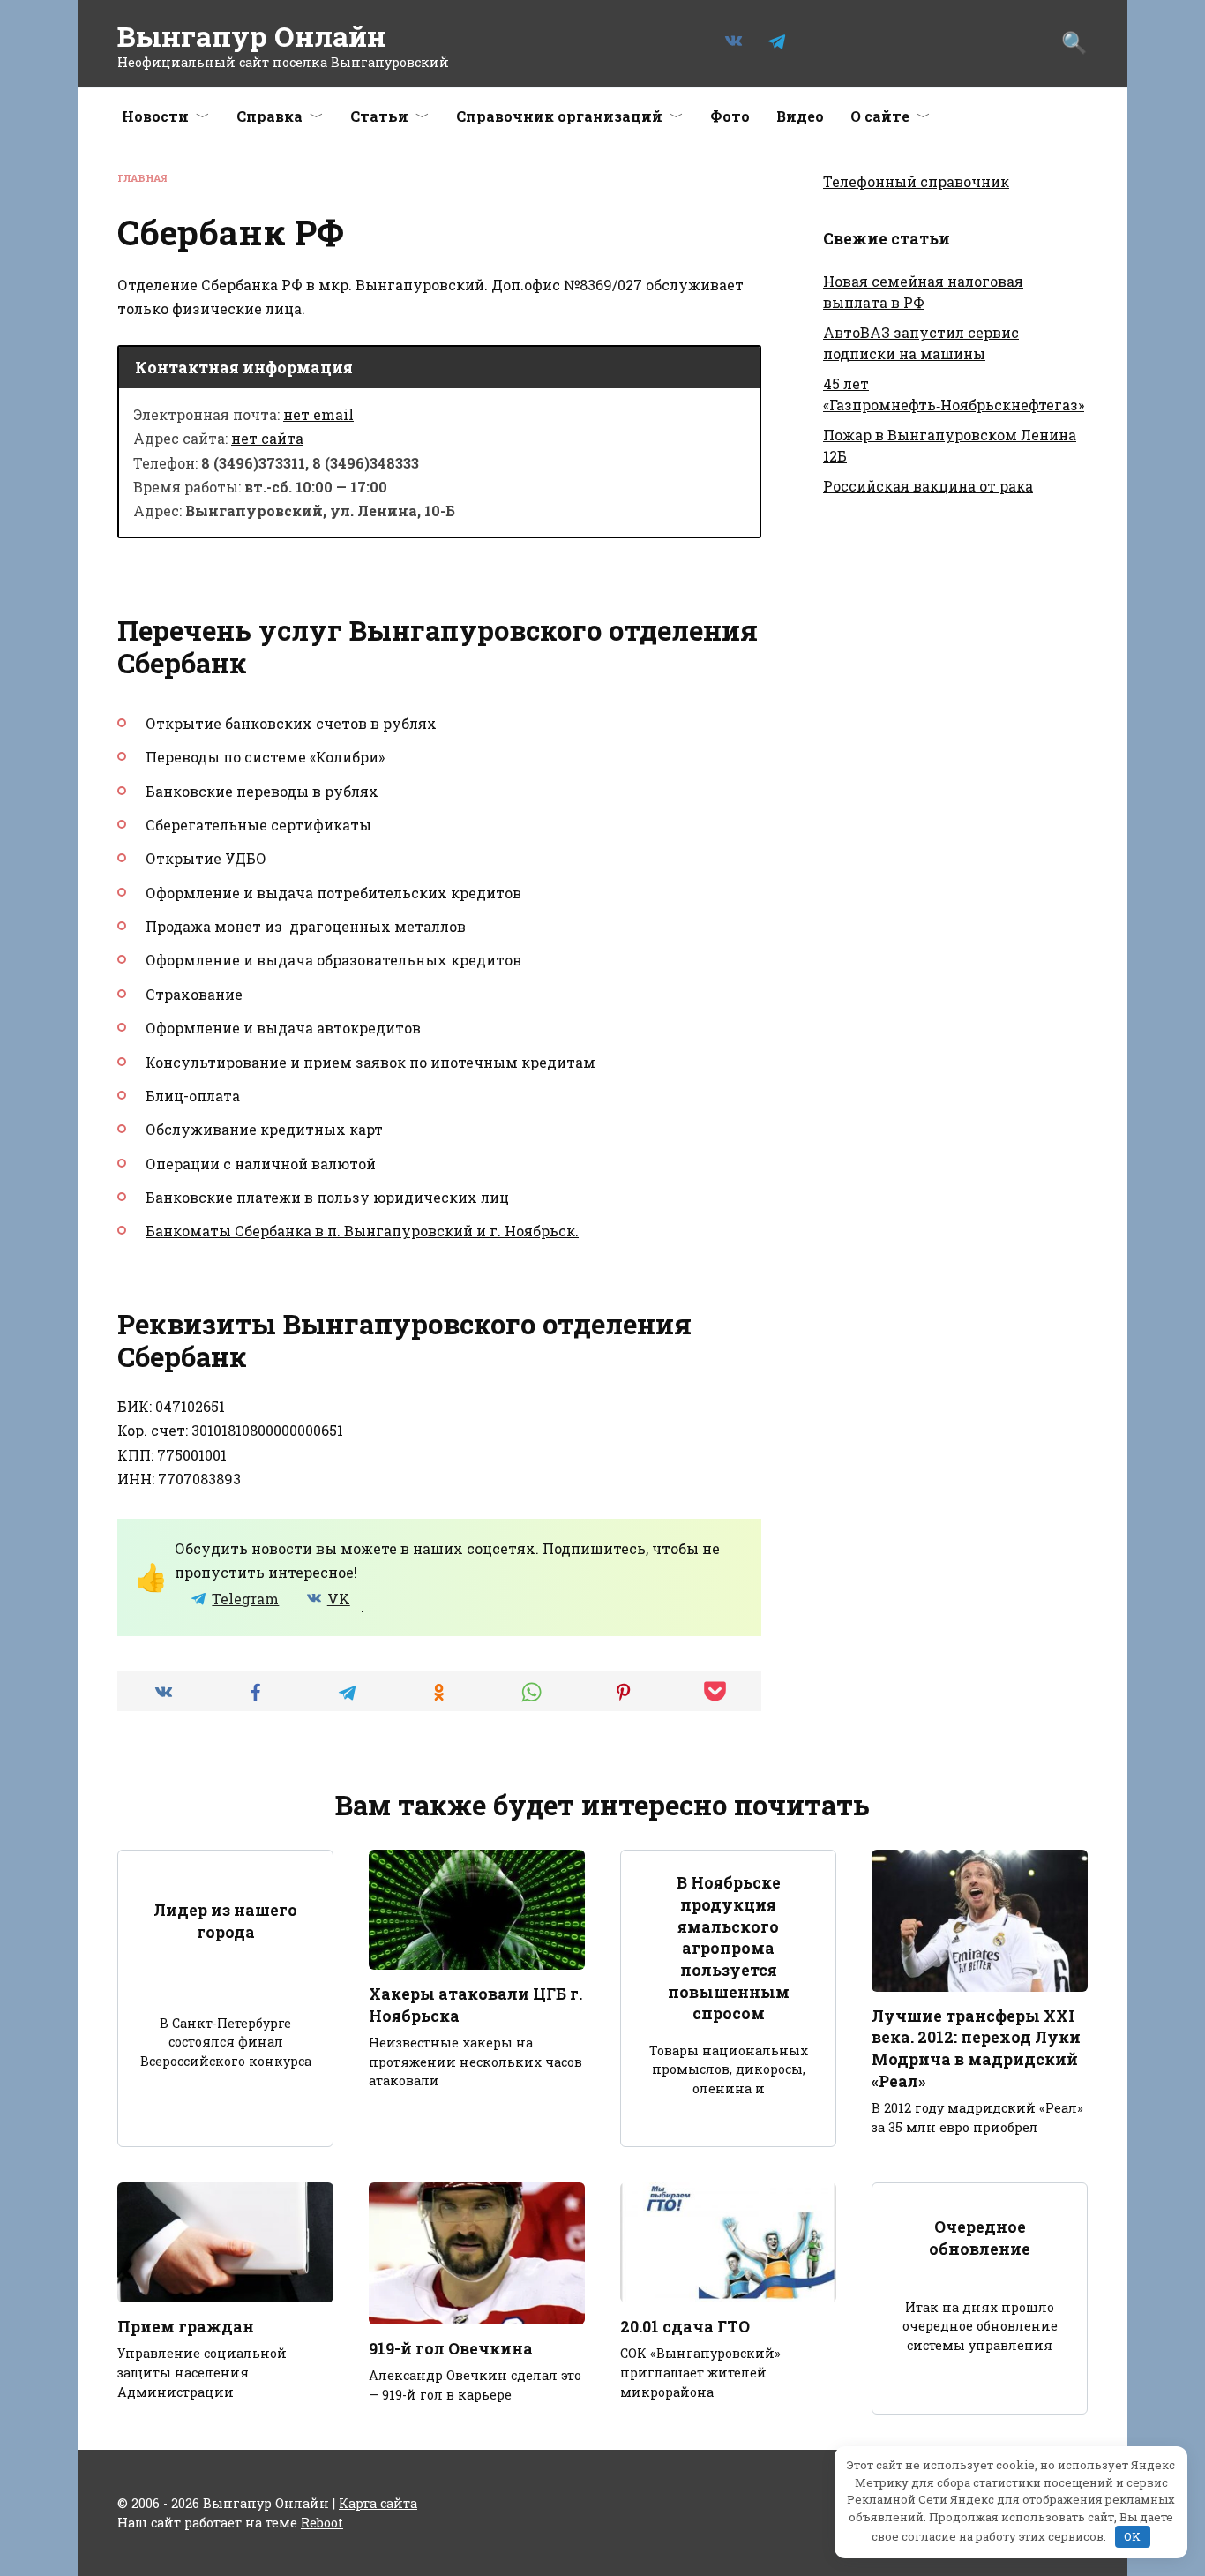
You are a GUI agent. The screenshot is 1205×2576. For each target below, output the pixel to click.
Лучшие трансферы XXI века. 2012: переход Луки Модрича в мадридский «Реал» (976, 2049)
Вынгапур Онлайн (252, 36)
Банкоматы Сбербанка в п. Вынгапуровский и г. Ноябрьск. (362, 1231)
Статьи (379, 116)
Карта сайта (378, 2503)
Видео (800, 116)
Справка (269, 116)
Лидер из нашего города (225, 1921)
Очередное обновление (980, 2238)
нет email (318, 414)
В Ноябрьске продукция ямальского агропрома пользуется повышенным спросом (729, 1948)
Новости (155, 116)
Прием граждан (186, 2327)
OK (1132, 2536)
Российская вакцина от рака (928, 486)
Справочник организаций (559, 116)
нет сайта (267, 438)
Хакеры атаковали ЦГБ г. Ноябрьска (475, 2005)
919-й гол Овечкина (451, 2349)
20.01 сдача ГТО (685, 2327)
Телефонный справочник (916, 181)
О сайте (880, 116)
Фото (730, 116)
